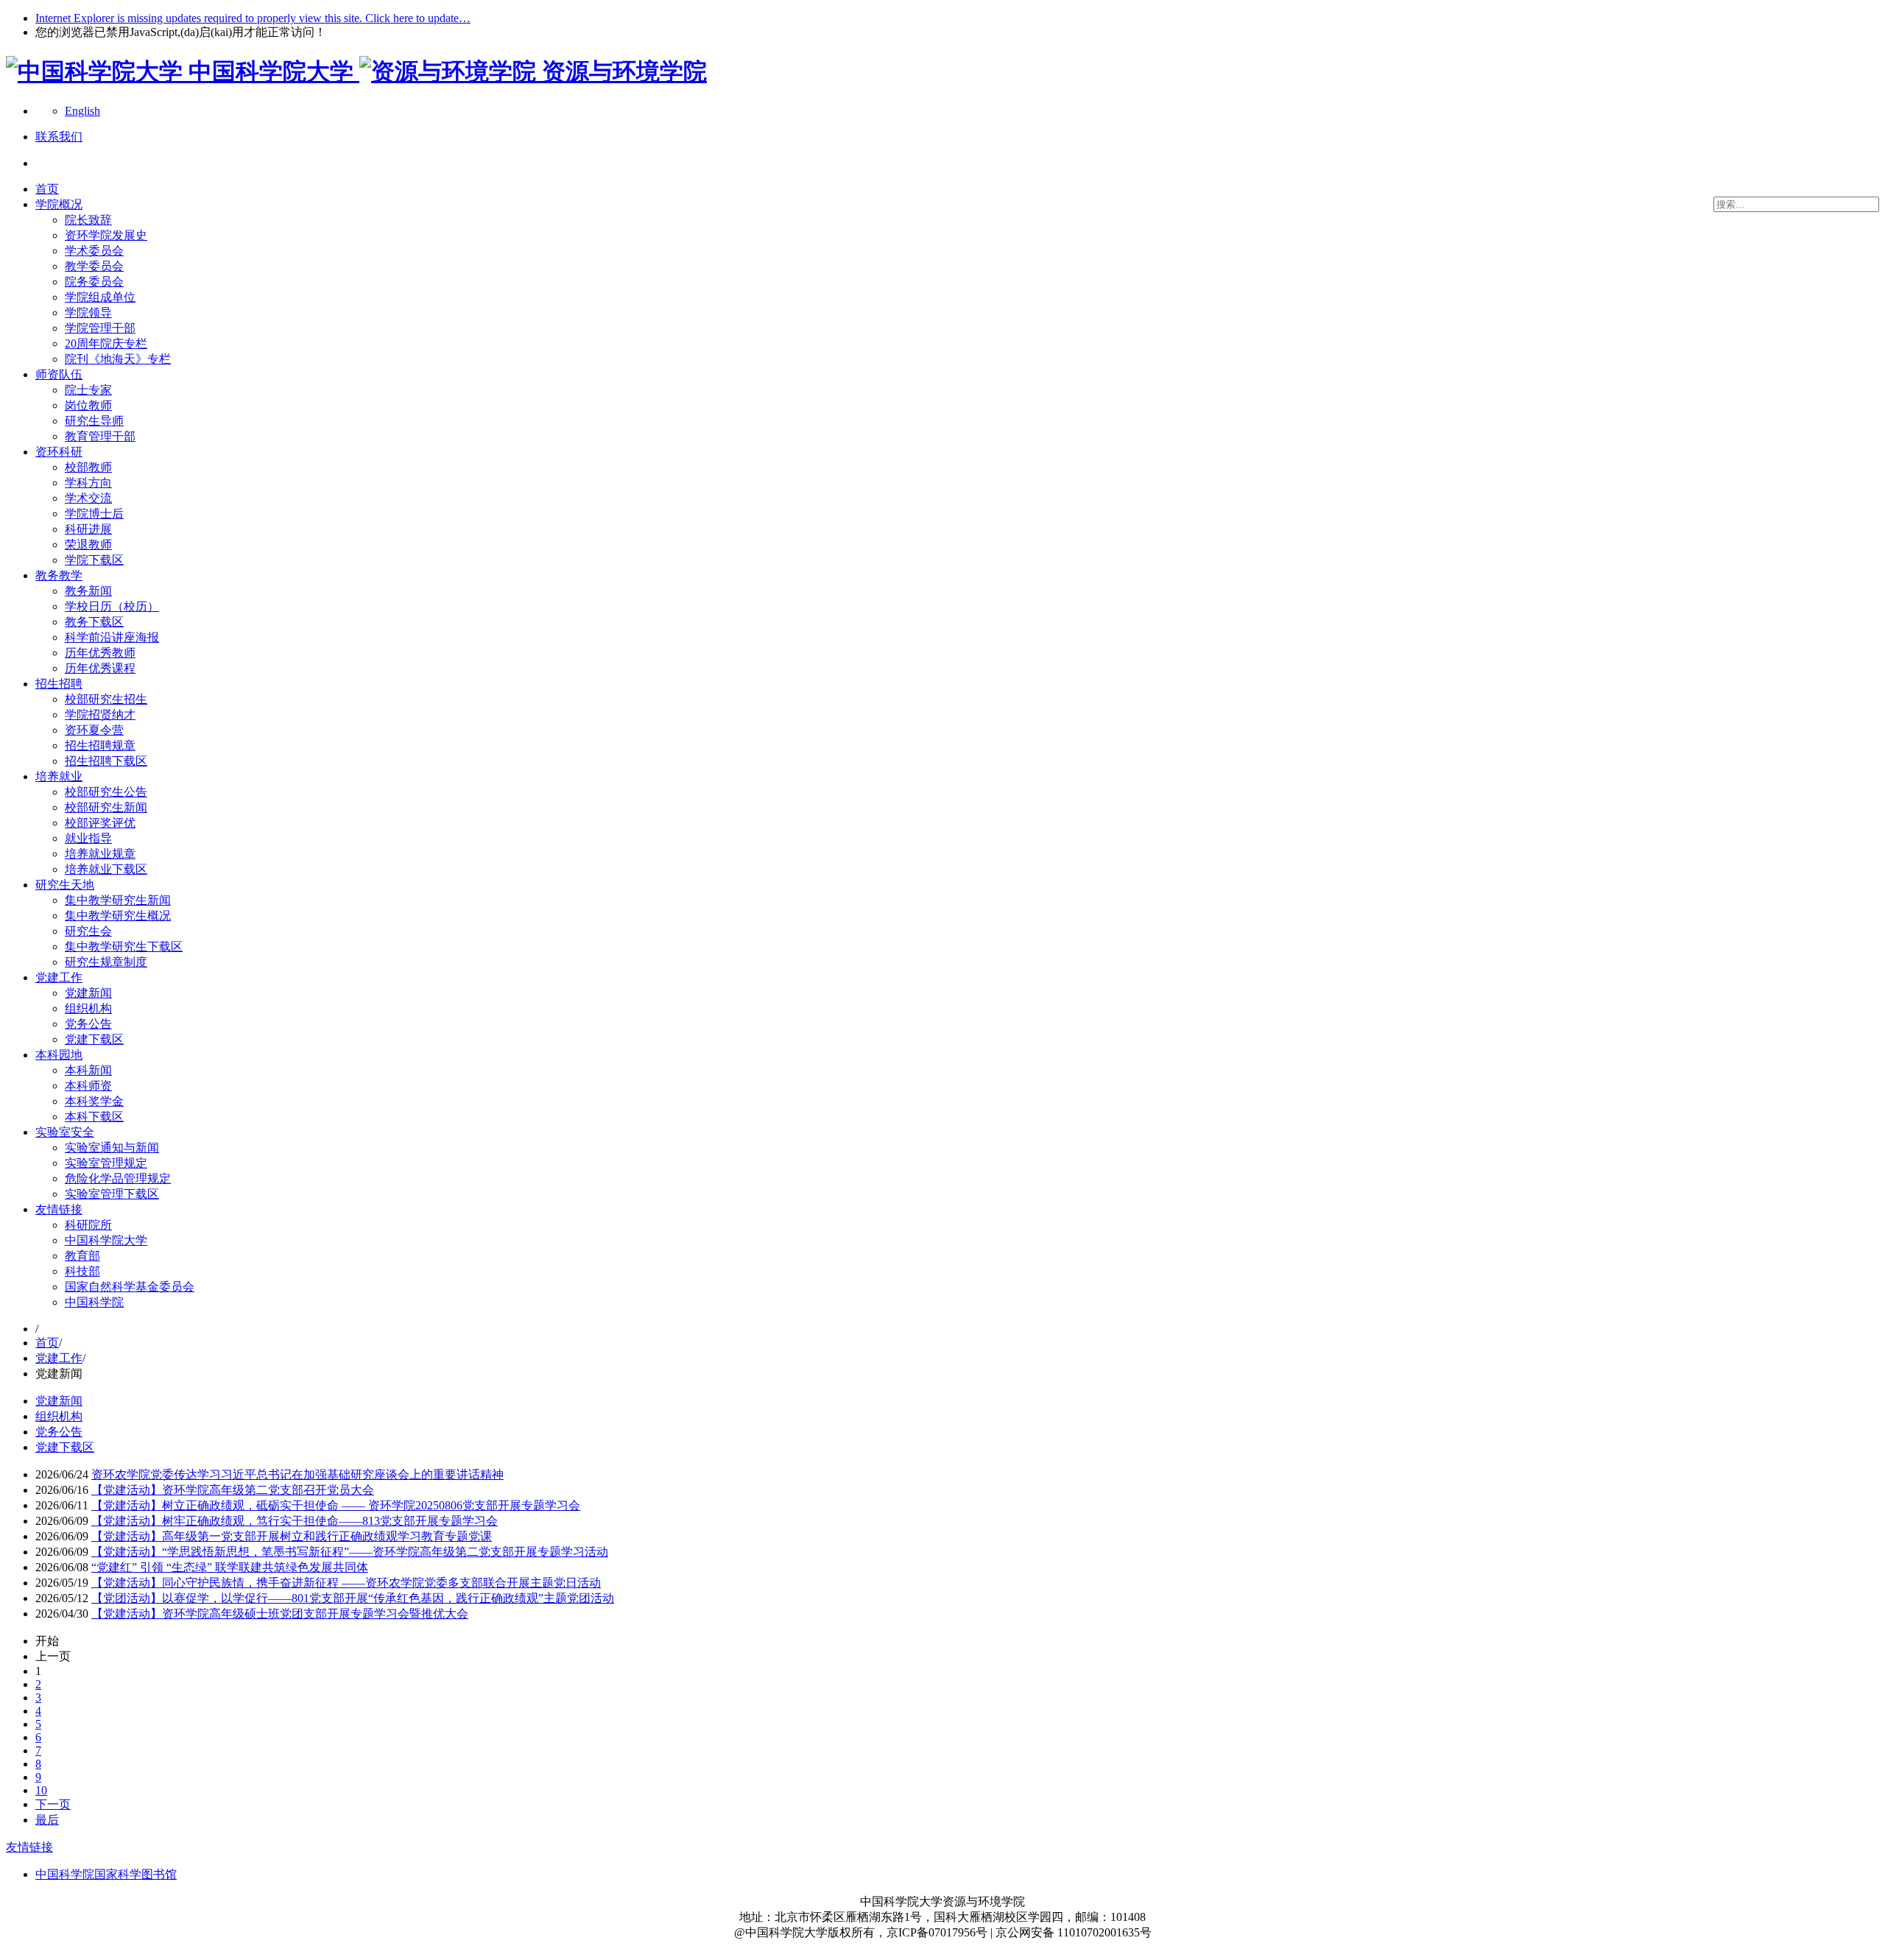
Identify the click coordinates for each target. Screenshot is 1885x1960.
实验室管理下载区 (112, 1194)
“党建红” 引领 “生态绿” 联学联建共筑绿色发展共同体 (230, 1567)
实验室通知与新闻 (112, 1148)
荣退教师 (88, 544)
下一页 (53, 1804)
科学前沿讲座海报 (112, 637)
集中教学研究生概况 (118, 916)
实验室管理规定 (106, 1163)
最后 (47, 1820)
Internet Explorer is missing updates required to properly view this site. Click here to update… (253, 18)
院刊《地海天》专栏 (118, 359)
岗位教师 (88, 405)
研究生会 (88, 931)
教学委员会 (94, 266)
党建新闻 (88, 993)
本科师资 (88, 1086)
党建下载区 (94, 1039)
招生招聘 (59, 684)
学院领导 (88, 313)
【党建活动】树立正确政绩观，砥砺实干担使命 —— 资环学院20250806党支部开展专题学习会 (336, 1505)
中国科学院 (94, 1302)
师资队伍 (59, 374)
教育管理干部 (100, 436)
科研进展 (88, 529)
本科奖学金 (94, 1101)
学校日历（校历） (112, 606)
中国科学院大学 (106, 1240)
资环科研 (59, 452)
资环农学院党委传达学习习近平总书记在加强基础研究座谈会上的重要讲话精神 (297, 1474)
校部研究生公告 (106, 792)
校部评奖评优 (100, 823)
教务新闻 (88, 591)
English (82, 111)
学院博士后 (94, 514)
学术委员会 (94, 251)
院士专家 (88, 390)
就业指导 (88, 838)
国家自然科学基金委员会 (130, 1287)
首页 (47, 189)
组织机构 (88, 1008)
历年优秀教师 (100, 653)
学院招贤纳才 (100, 715)
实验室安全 (65, 1132)
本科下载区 (94, 1117)
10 (41, 1790)
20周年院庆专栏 (106, 343)
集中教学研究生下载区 (124, 946)
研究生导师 (94, 421)
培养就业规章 (100, 854)
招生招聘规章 (100, 745)
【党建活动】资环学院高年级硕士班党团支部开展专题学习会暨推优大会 (280, 1614)
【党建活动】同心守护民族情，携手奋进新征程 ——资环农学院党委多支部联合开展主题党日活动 (346, 1583)
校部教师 (88, 467)
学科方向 (88, 483)
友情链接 (59, 1209)
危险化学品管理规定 (118, 1178)
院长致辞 (88, 220)
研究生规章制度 (106, 962)
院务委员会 (94, 282)
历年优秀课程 (100, 668)
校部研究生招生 (106, 699)
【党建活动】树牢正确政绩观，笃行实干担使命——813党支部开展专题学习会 (295, 1521)
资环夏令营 (94, 730)
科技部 (82, 1271)
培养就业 (59, 776)
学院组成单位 (100, 297)
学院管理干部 (100, 328)
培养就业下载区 (106, 869)
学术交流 (88, 498)
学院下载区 (94, 560)
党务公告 (88, 1024)
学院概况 (59, 204)
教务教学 (59, 575)
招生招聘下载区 (106, 761)
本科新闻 (88, 1070)
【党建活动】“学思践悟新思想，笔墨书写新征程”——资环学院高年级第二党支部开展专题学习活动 (350, 1552)
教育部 (82, 1256)
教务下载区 (94, 622)
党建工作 (59, 977)
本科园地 (59, 1055)
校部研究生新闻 (106, 807)
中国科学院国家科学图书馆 (106, 1874)
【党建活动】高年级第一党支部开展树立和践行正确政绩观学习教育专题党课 (292, 1536)
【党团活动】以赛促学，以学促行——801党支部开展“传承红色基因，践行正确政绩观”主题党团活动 (353, 1598)
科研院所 (88, 1225)
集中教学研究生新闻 (118, 900)
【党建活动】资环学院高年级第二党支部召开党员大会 (233, 1490)
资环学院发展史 (106, 235)
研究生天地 (65, 885)
